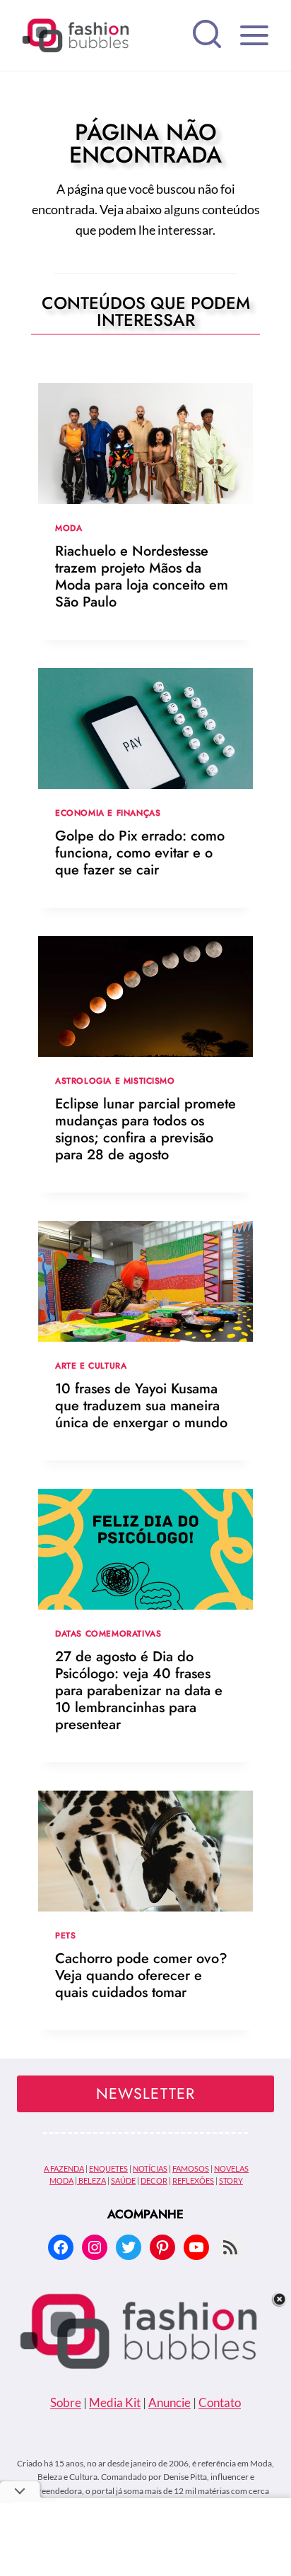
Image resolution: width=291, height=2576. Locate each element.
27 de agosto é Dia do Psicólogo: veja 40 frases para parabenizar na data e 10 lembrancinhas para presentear (139, 1691)
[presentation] (145, 444)
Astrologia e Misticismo (115, 1081)
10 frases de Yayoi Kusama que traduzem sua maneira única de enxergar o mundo (141, 1406)
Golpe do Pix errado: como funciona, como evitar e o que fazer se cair (140, 853)
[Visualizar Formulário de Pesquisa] (207, 35)
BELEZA (91, 2180)
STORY (231, 2180)
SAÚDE (123, 2180)
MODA (61, 2180)
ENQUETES (108, 2168)
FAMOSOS (191, 2168)
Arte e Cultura (91, 1365)
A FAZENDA (64, 2168)
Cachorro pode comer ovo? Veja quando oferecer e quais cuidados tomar (141, 1975)
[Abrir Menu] (254, 35)
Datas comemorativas (108, 1633)
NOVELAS (231, 2168)
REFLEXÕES (193, 2180)
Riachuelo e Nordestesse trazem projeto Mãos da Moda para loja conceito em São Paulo (142, 576)
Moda (69, 528)
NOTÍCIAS (150, 2168)
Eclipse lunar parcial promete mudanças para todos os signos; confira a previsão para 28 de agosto (145, 1129)
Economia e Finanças (108, 813)
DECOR (154, 2180)
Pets (65, 1935)
